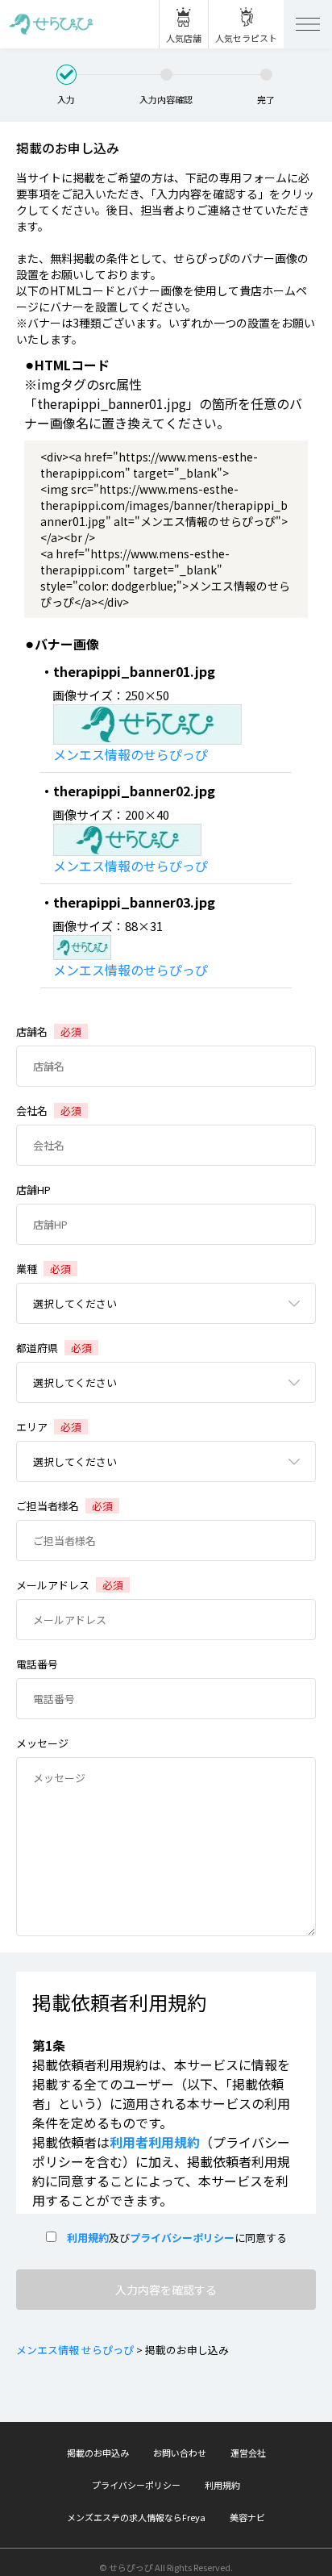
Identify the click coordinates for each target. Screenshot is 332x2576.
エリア (49, 1427)
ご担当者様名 (64, 1506)
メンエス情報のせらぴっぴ (131, 754)
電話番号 (37, 1664)
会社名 (49, 1111)
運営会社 (248, 2453)
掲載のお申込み (98, 2453)
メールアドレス (70, 1585)
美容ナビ (247, 2517)
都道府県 (54, 1348)
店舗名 (49, 1031)
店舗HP (33, 1190)
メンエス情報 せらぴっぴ (75, 2350)
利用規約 (83, 2238)
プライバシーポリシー (182, 2238)
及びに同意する (172, 2238)
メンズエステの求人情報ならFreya (136, 2517)
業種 (44, 1269)
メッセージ (42, 1743)
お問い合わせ (180, 2453)
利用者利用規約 (155, 2142)
